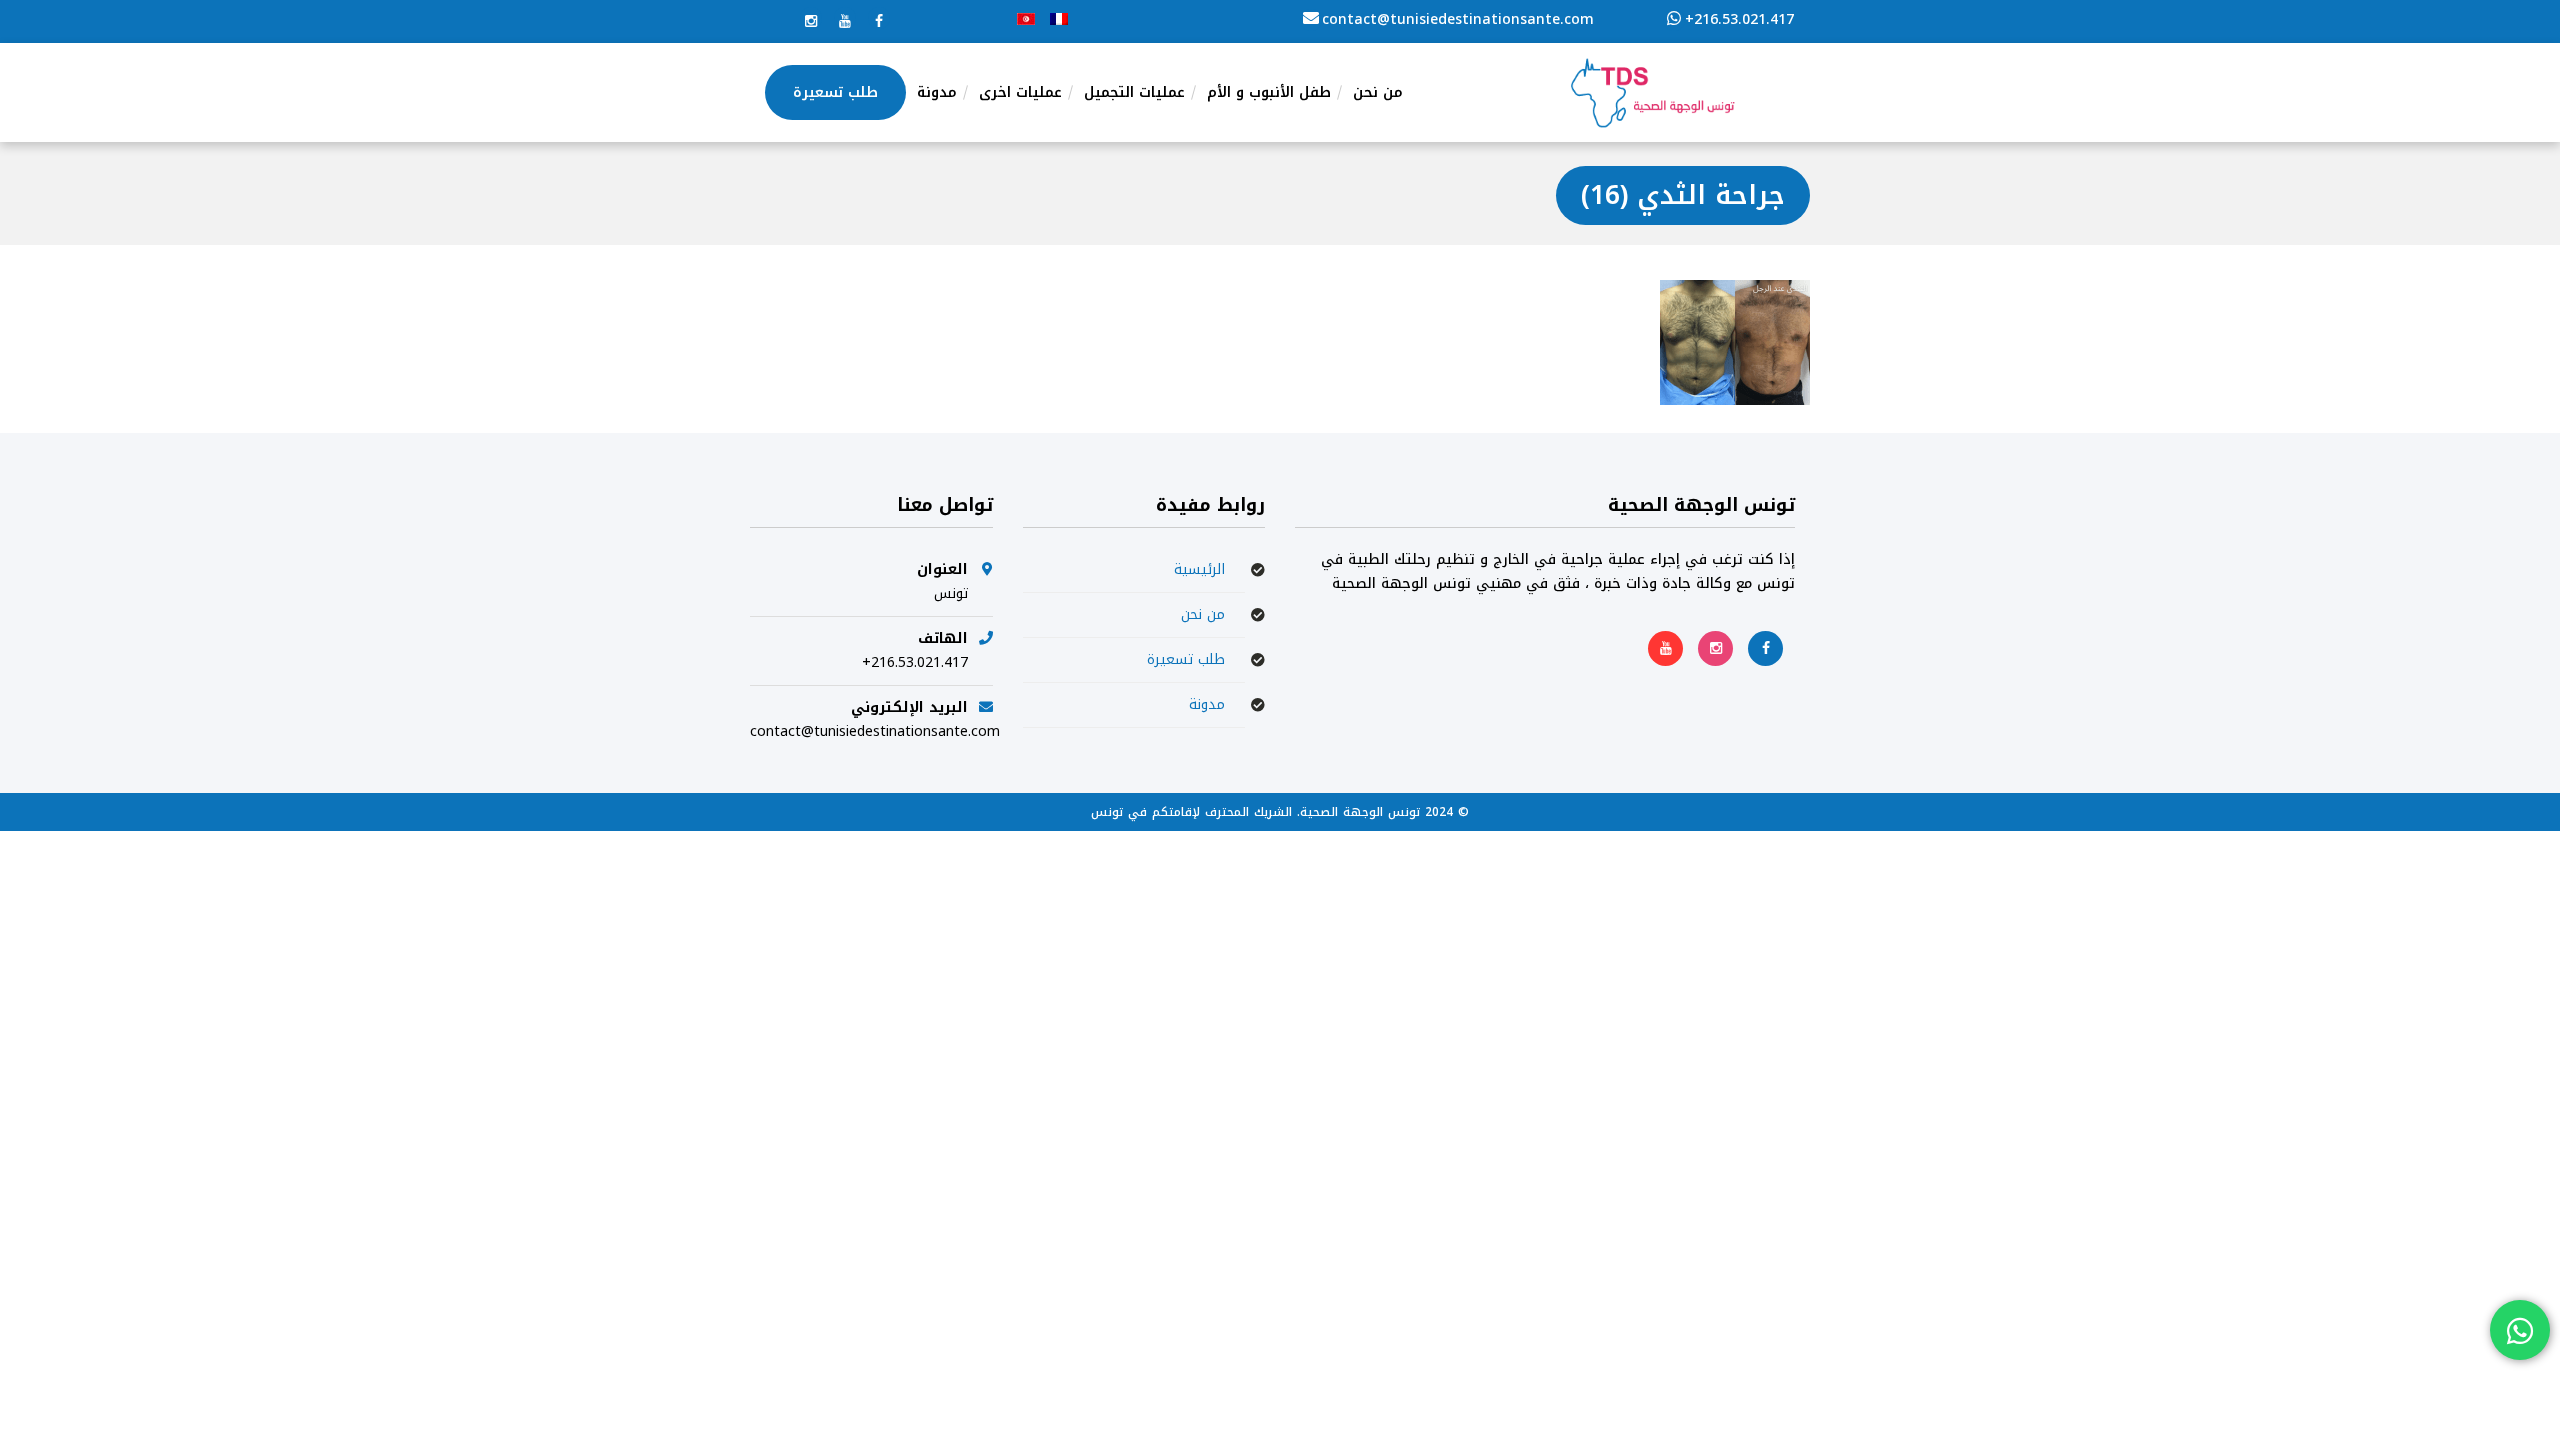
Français (1059, 19)
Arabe (1026, 19)
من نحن (1203, 614)
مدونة (1207, 704)
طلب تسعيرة (1186, 659)
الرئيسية (1199, 569)
